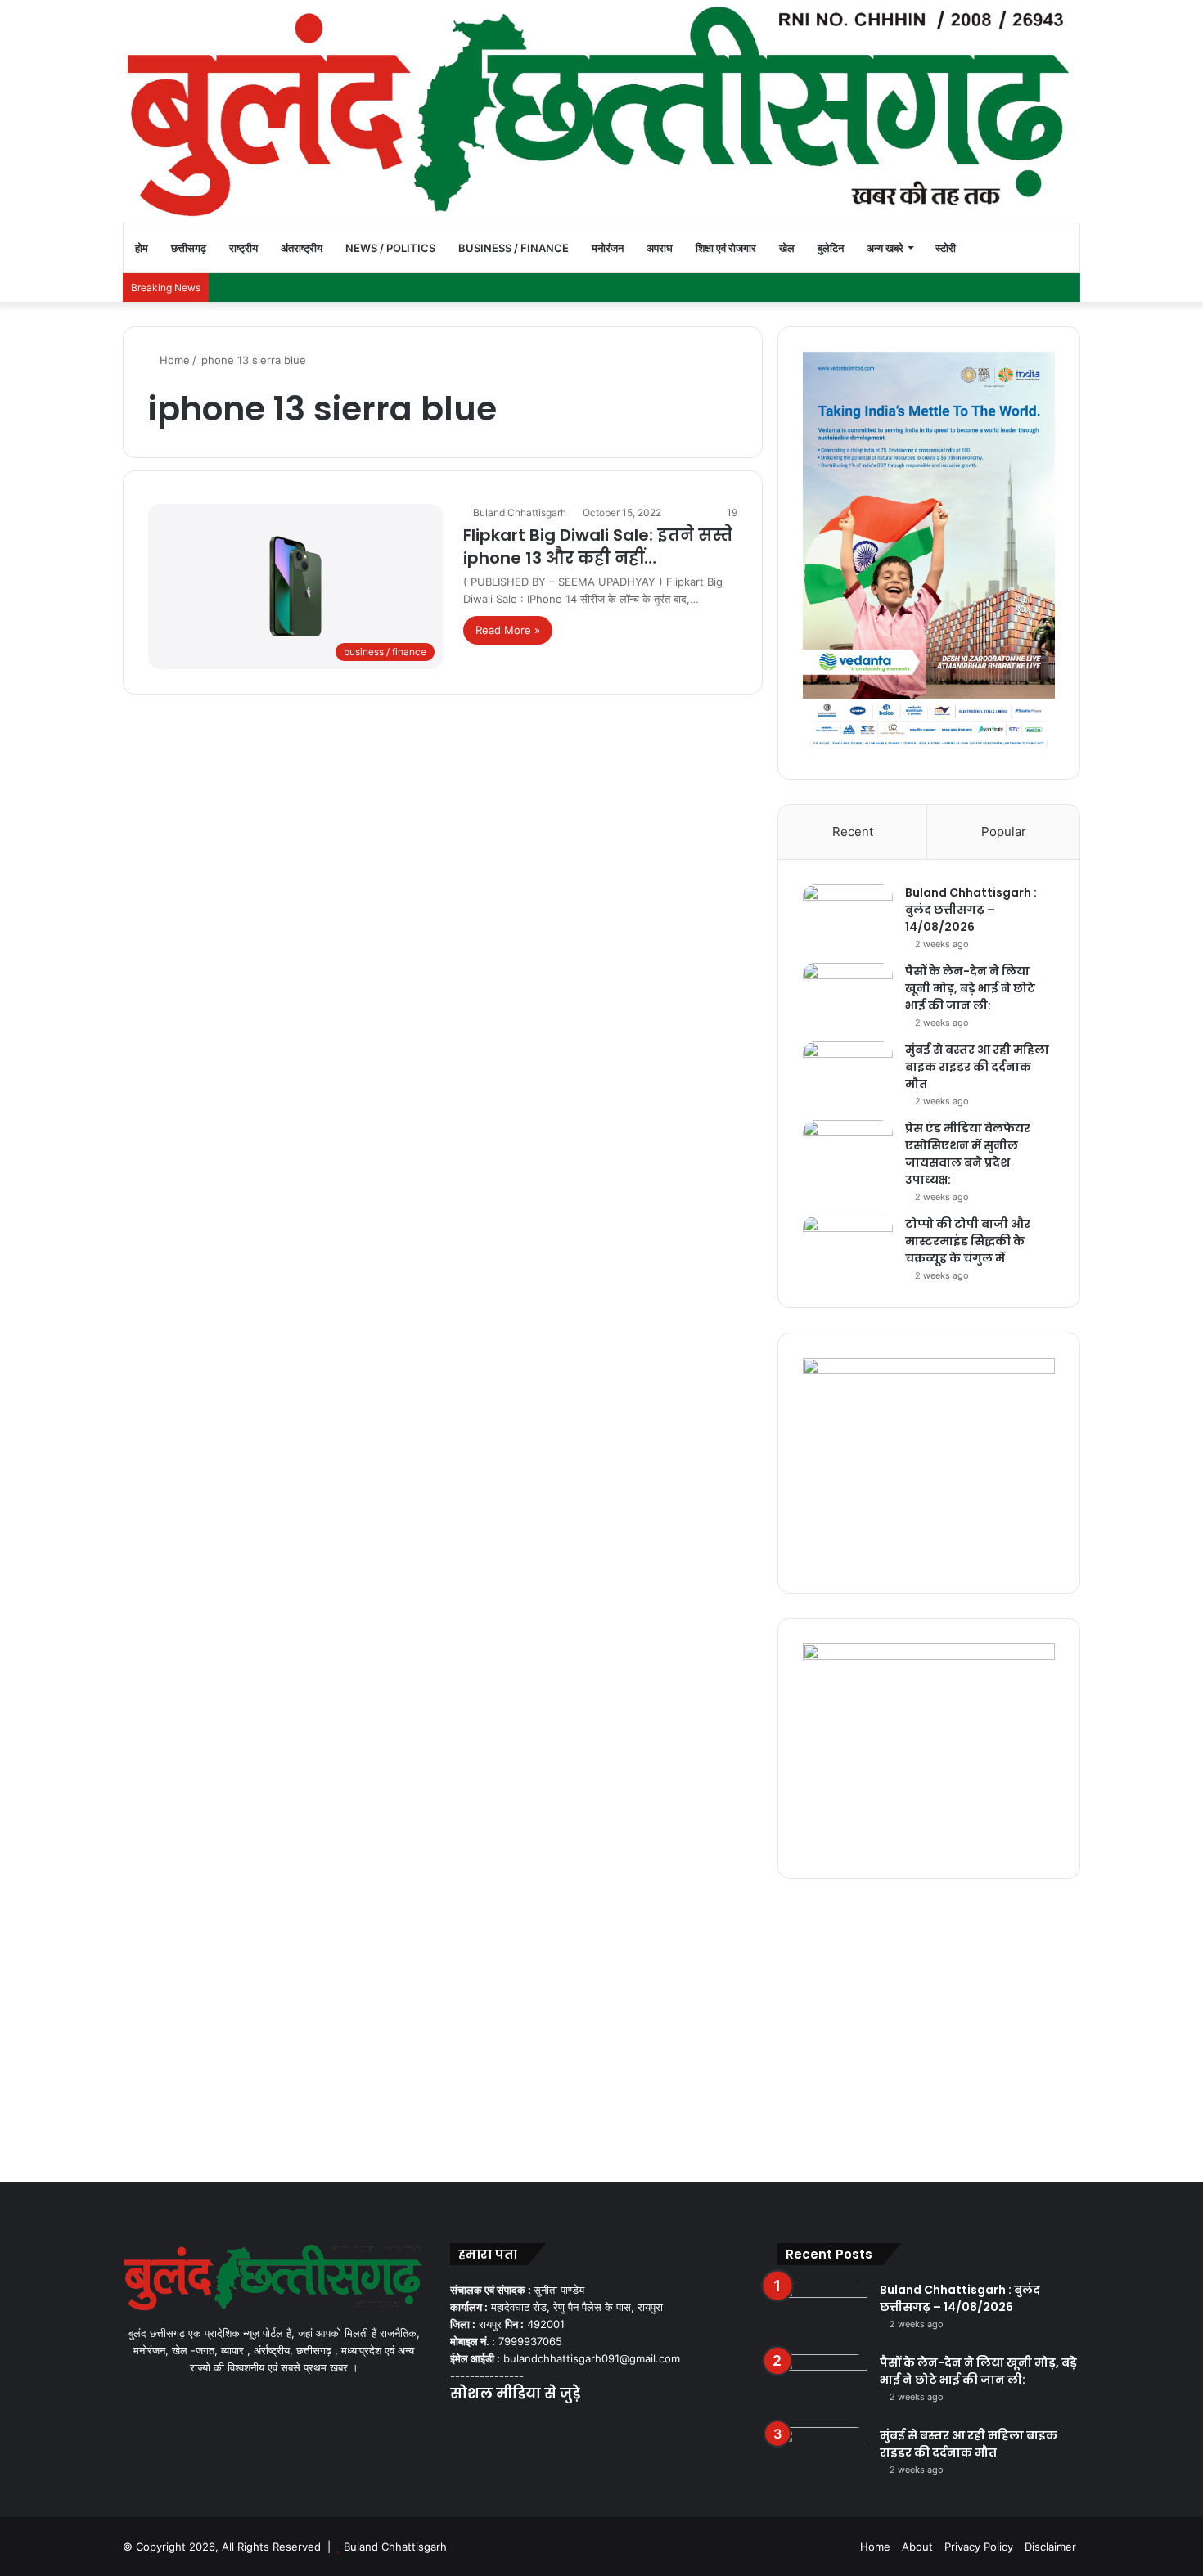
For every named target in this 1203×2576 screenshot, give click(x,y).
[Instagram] (519, 2425)
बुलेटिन (831, 248)
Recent (853, 832)
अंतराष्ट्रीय (302, 248)
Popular (1004, 832)
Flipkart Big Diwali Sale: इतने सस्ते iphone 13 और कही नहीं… (598, 546)
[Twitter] (480, 2425)
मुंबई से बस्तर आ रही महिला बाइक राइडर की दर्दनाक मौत (977, 1067)
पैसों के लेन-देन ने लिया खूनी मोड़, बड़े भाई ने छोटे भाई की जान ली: (970, 988)
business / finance (514, 248)
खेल (787, 248)
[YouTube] (499, 2425)
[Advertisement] (601, 2026)
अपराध (660, 248)
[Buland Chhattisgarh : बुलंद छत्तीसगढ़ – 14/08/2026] (848, 915)
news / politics (390, 248)
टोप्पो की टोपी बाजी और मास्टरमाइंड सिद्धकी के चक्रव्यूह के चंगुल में (968, 1241)
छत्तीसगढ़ (189, 248)
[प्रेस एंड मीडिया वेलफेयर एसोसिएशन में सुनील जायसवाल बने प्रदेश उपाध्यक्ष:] (848, 1151)
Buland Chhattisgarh (520, 513)
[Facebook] (460, 2425)
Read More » (508, 630)
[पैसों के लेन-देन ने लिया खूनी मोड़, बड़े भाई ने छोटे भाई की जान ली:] (848, 994)
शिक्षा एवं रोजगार (726, 248)
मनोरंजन (608, 248)
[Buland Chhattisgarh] (601, 111)
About (917, 2547)
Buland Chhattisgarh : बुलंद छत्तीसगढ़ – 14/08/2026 (971, 910)
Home (173, 360)
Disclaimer (1050, 2547)
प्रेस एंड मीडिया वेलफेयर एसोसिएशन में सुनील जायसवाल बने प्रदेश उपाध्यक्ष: (968, 1154)
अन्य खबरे (885, 248)
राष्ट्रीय (243, 248)
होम (142, 248)
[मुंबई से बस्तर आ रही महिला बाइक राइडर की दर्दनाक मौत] (848, 1072)
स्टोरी (946, 248)
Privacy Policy (979, 2547)
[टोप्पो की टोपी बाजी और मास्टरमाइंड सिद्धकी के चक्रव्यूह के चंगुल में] (848, 1246)
